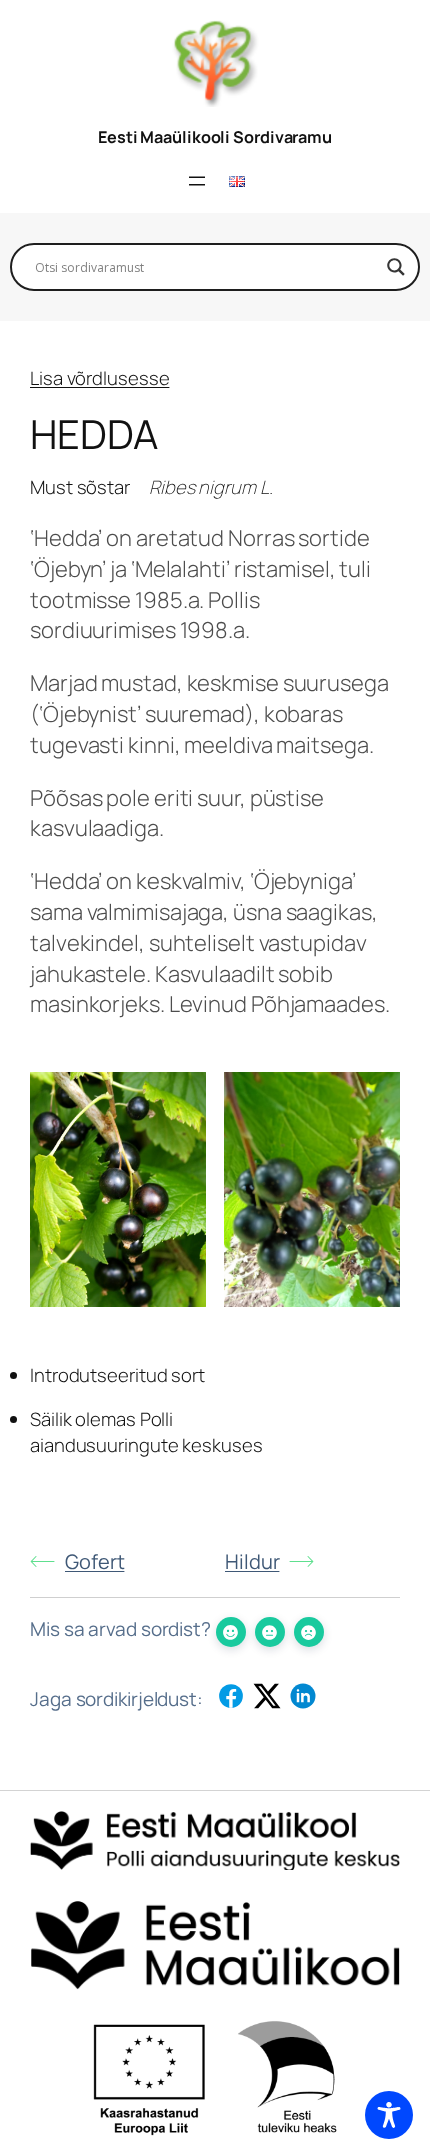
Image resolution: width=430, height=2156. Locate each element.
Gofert (94, 1561)
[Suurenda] (180, 1098)
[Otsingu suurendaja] (396, 267)
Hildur (252, 1561)
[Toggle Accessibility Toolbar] (389, 2115)
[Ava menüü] (197, 181)
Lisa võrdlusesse (99, 378)
